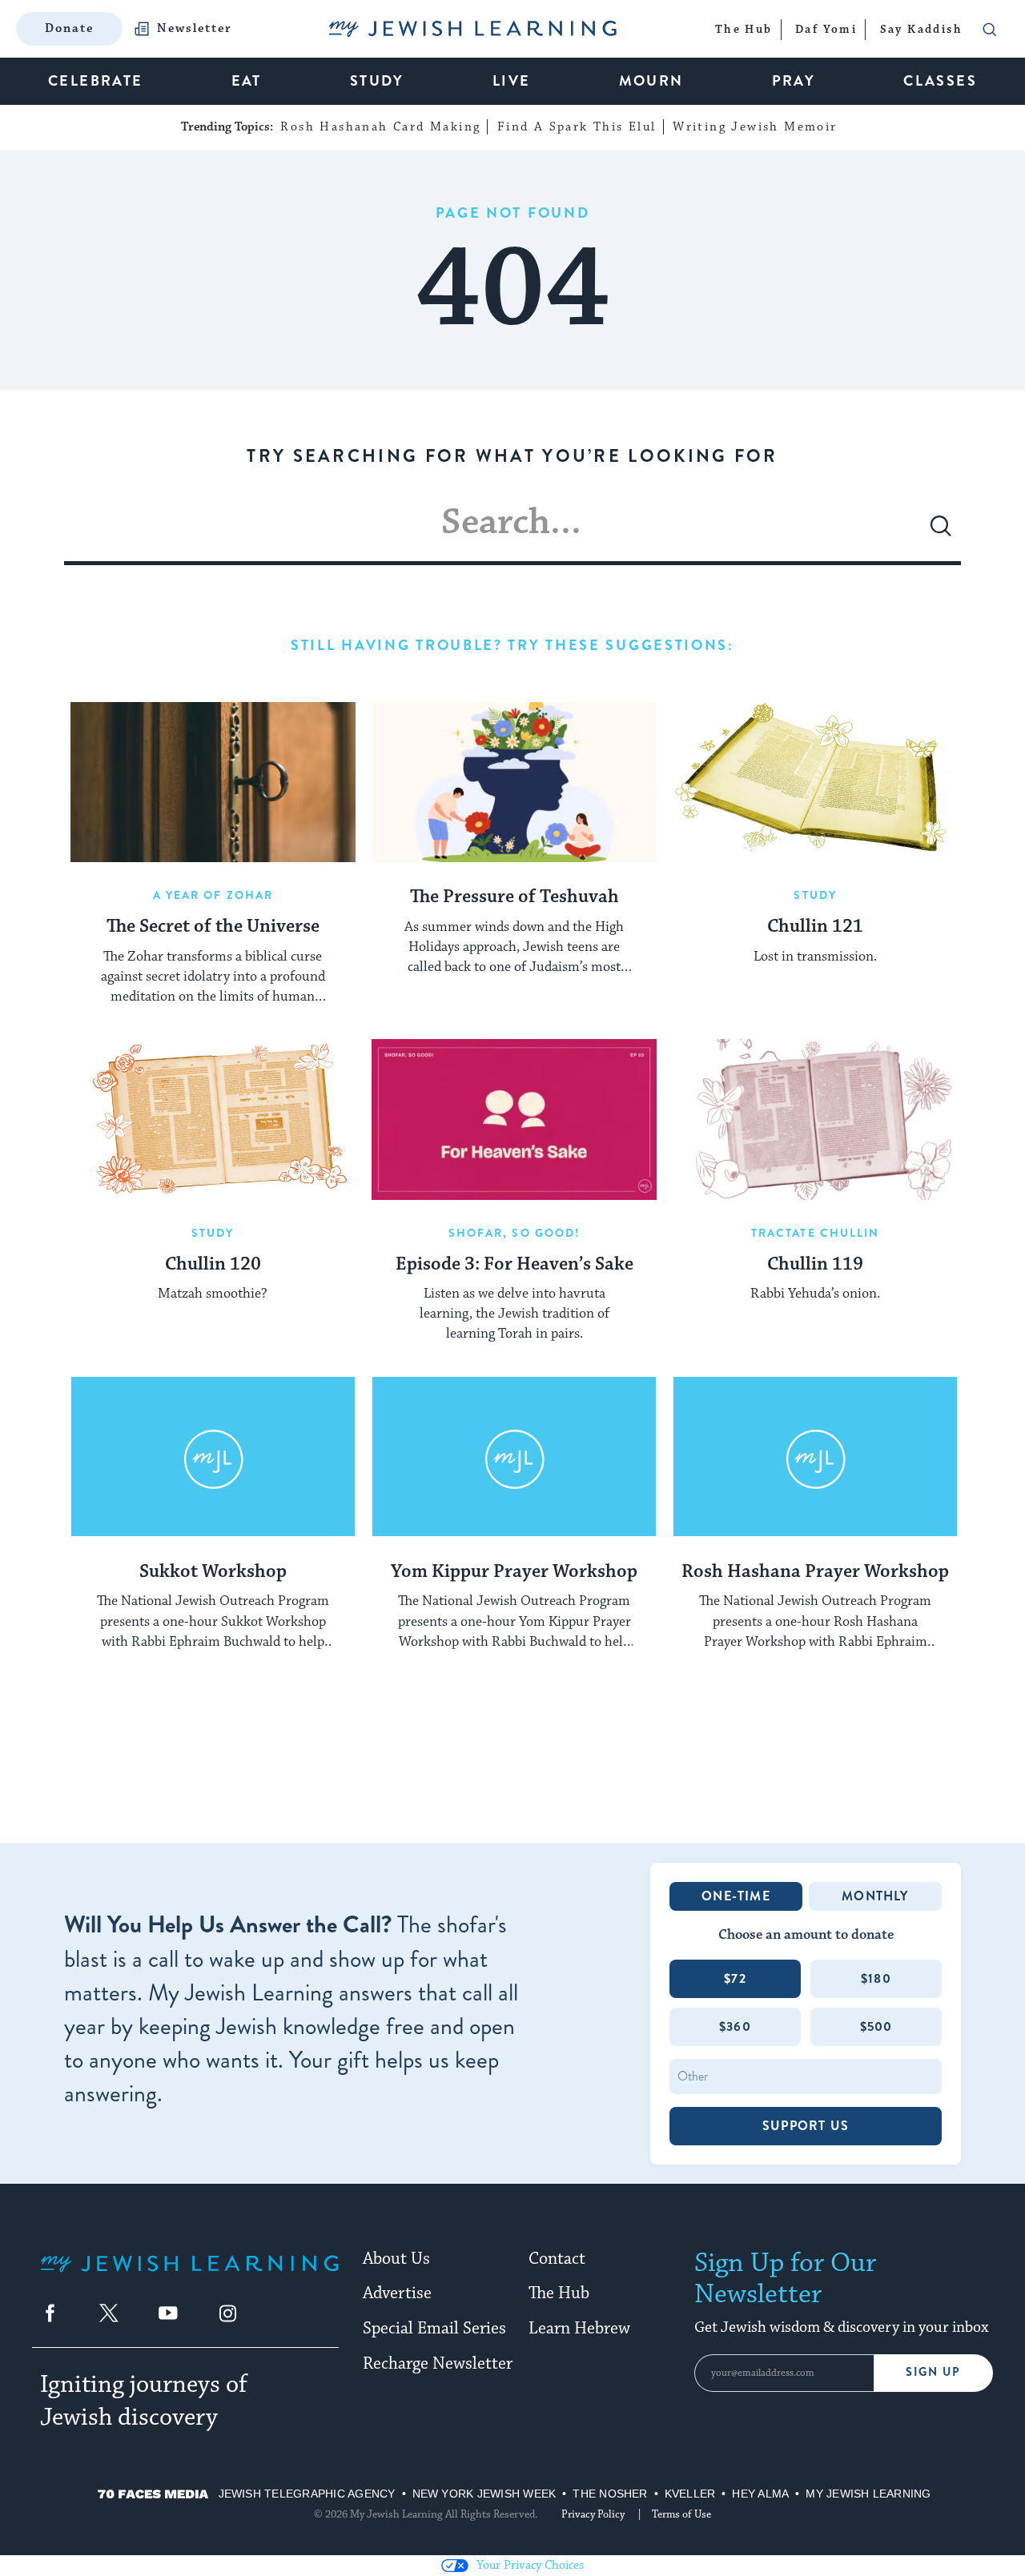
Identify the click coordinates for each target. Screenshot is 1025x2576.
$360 (735, 2026)
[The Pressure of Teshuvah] (514, 782)
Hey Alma (760, 2494)
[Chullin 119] (815, 1119)
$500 (876, 2026)
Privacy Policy (593, 2514)
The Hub (559, 2293)
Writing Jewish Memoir (755, 127)
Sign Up (933, 2372)
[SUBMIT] (941, 532)
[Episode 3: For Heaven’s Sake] (514, 1119)
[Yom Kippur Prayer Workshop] (514, 1457)
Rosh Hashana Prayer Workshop (815, 1572)
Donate (69, 28)
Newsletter (195, 29)
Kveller (690, 2494)
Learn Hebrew (579, 2329)
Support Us (806, 2126)
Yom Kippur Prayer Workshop (514, 1572)
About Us (396, 2259)
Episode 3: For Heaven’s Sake (515, 1265)
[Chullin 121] (815, 782)
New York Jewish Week (484, 2494)
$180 (876, 1978)
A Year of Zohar (213, 895)
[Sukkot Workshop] (213, 1457)
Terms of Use (681, 2514)
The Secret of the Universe (213, 927)
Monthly (875, 1896)
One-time (736, 1896)
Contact (557, 2259)
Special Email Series (434, 2329)
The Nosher (610, 2494)
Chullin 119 (815, 1265)
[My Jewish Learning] (189, 2276)
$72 (735, 1978)
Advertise (397, 2293)
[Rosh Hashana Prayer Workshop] (815, 1457)
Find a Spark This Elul (577, 127)
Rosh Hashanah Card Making (380, 127)
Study (815, 895)
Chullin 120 (213, 1265)
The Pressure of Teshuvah (515, 897)
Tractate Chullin (816, 1233)
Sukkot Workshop (213, 1572)
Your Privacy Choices (530, 2565)
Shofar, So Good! (515, 1233)
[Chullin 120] (213, 1119)
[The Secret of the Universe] (213, 782)
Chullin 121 (815, 927)
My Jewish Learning (868, 2494)
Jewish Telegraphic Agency (307, 2494)
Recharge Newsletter (438, 2364)
